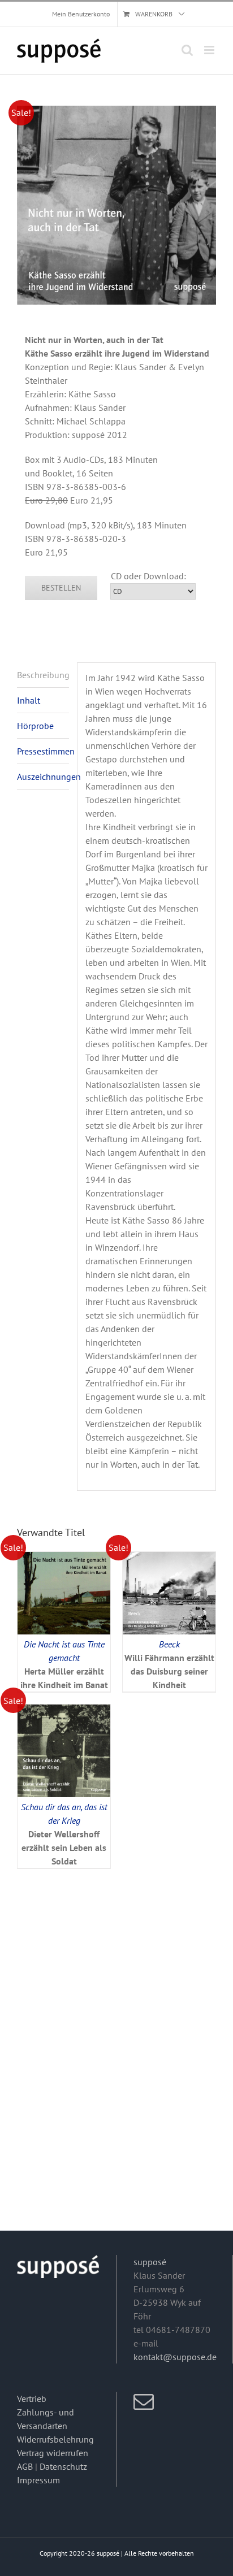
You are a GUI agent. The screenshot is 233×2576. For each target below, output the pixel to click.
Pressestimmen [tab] (43, 751)
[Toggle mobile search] (187, 50)
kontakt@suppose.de (175, 2357)
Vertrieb (32, 2399)
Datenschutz (63, 2466)
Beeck (169, 1644)
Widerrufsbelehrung (55, 2439)
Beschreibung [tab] (43, 675)
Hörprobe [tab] (35, 726)
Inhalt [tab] (29, 700)
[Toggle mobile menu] (210, 50)
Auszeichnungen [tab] (43, 777)
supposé (150, 2262)
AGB (25, 2466)
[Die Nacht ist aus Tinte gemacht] (64, 1559)
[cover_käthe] (116, 205)
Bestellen (61, 588)
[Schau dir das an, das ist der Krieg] (64, 1711)
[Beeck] (169, 1559)
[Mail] (144, 2402)
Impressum (38, 2480)
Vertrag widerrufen (53, 2453)
